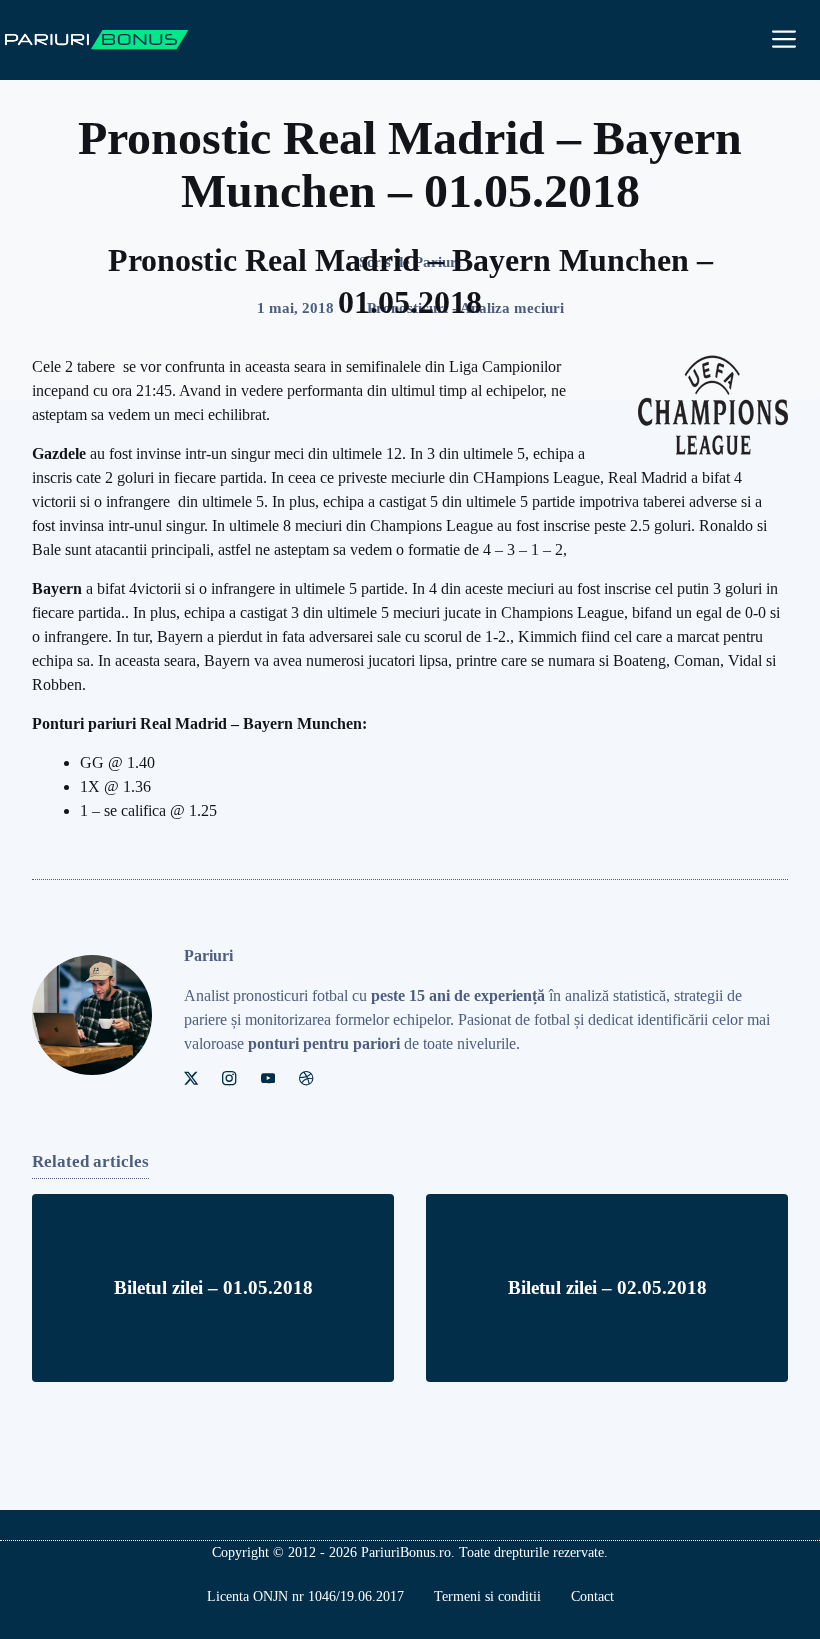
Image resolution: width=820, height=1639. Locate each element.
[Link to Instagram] (229, 1078)
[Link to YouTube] (268, 1078)
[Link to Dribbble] (306, 1078)
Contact (592, 1596)
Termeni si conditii (487, 1596)
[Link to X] (191, 1078)
